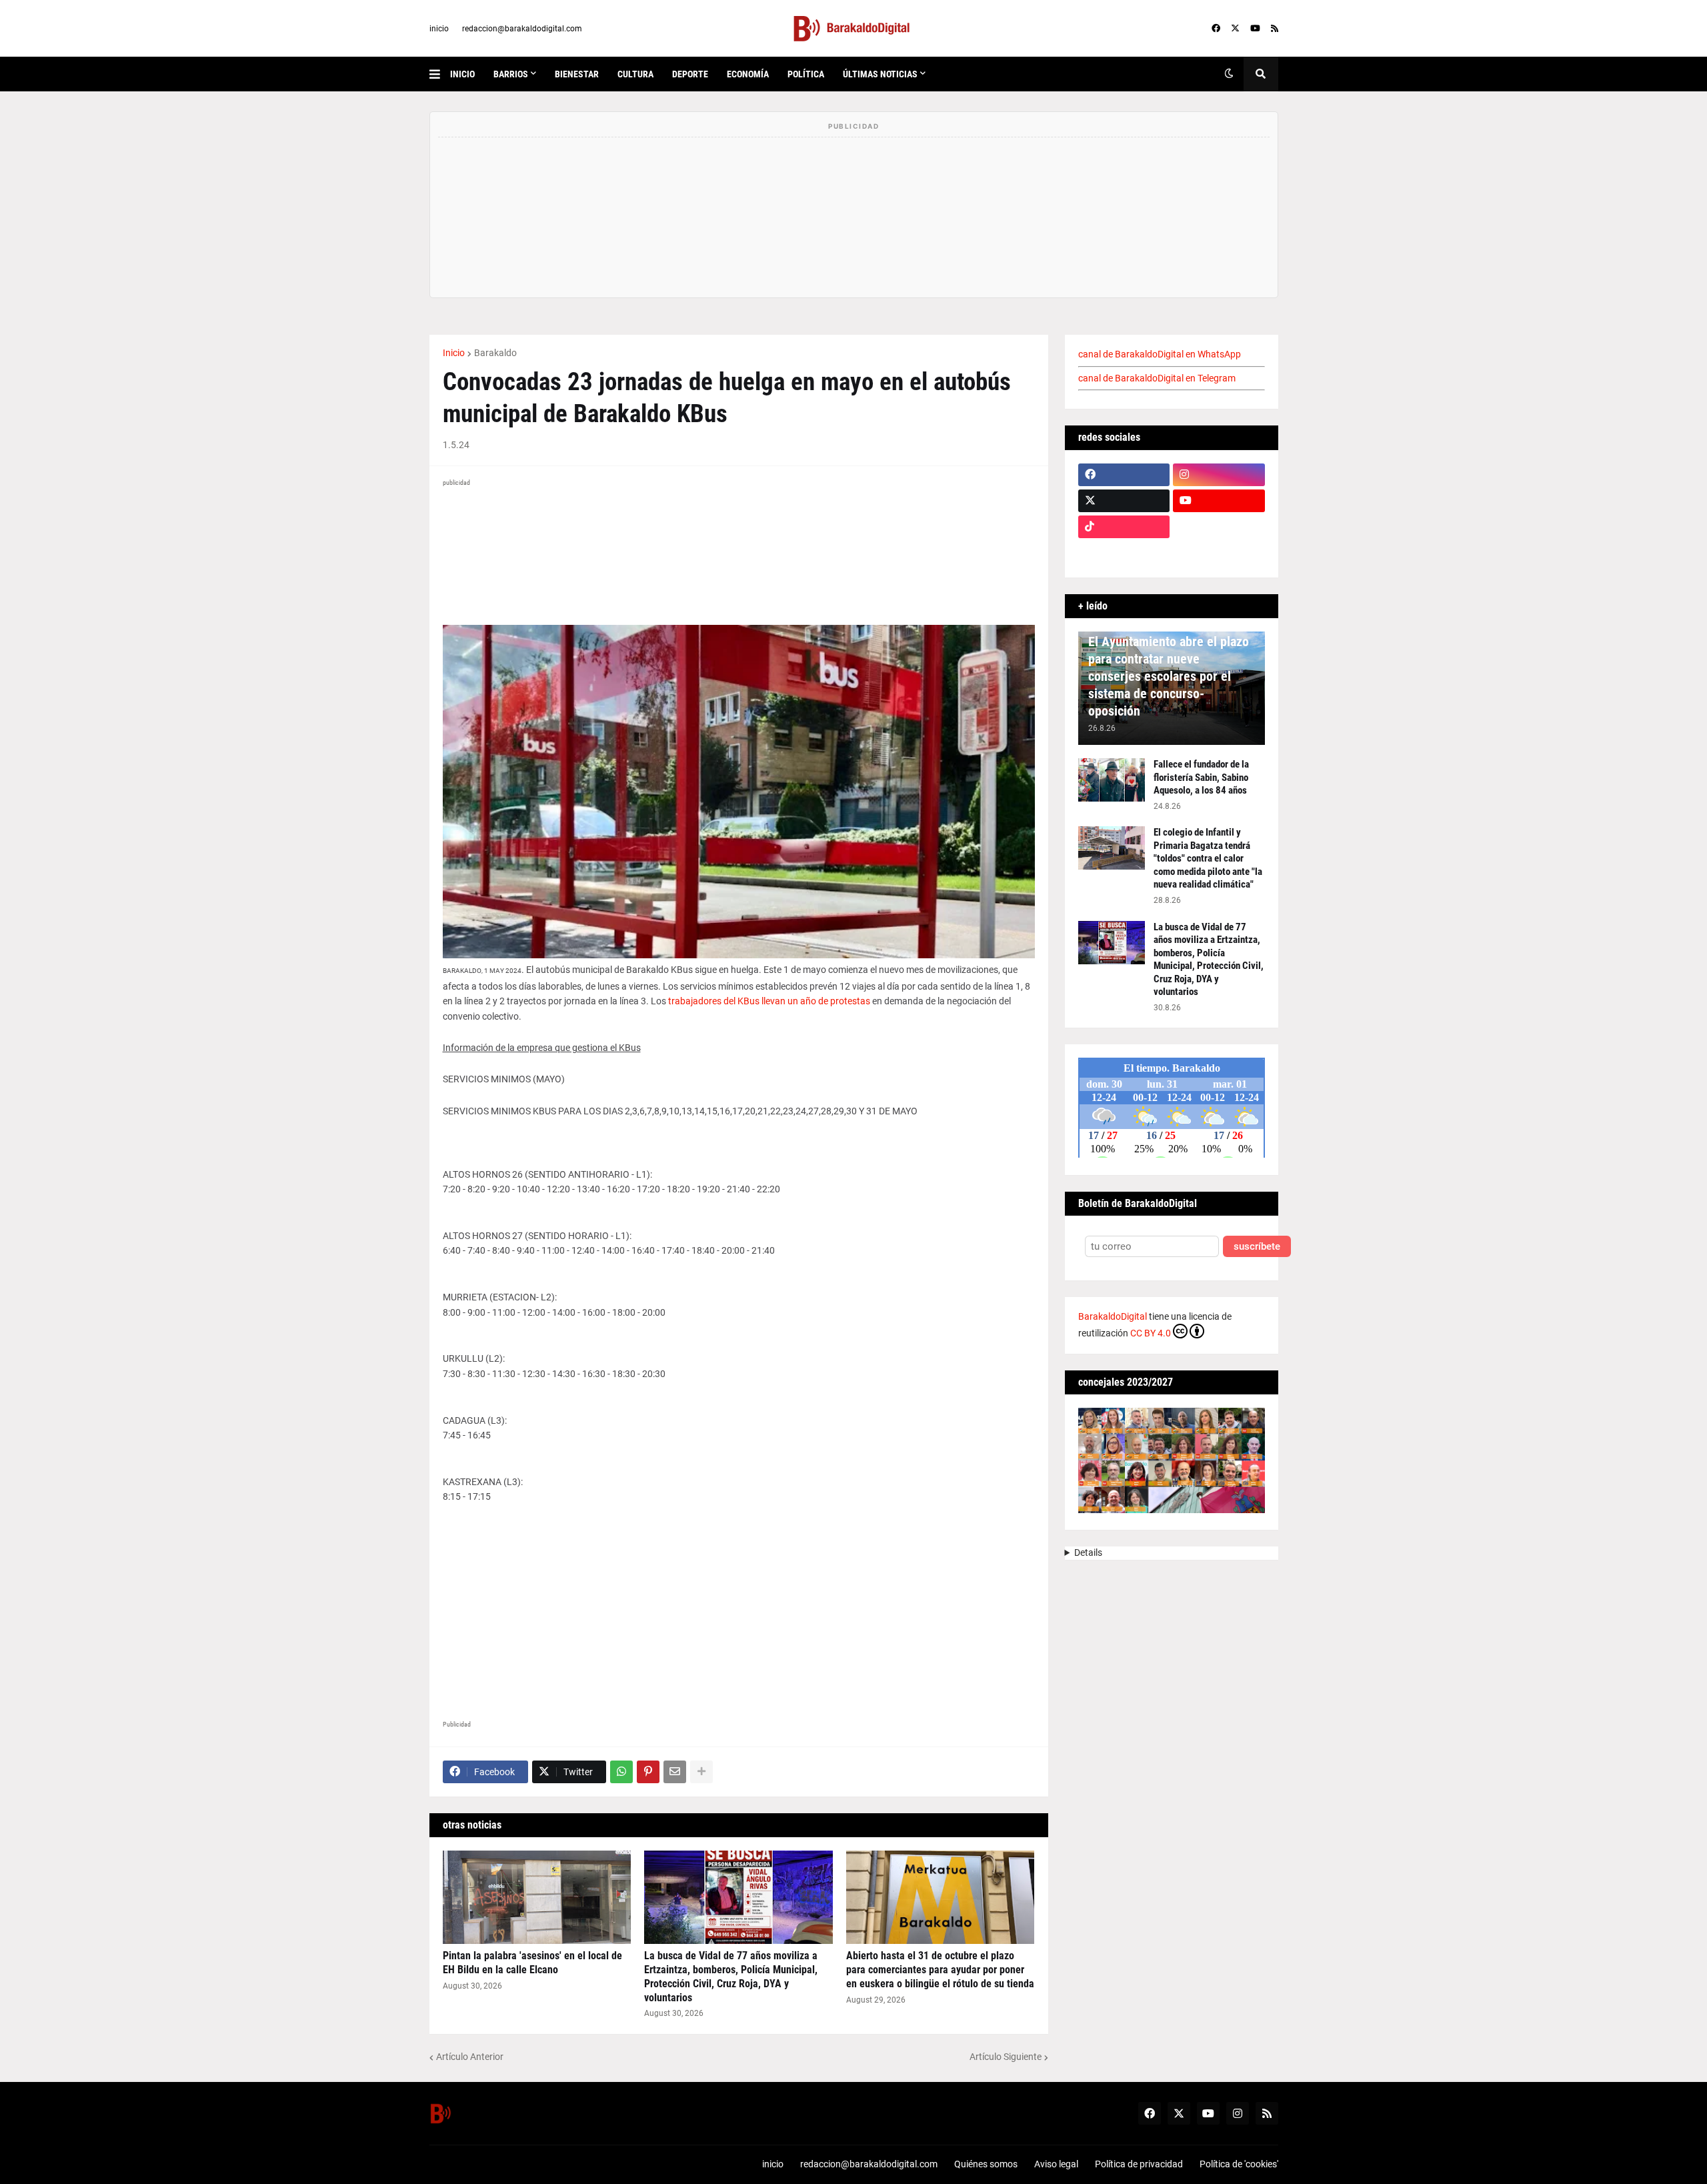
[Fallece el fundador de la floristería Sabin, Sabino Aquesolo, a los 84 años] (1112, 780)
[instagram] (1219, 475)
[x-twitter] (1235, 29)
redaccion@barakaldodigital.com (522, 29)
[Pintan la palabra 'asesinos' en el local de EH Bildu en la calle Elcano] (537, 1897)
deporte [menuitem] (690, 74)
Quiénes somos (986, 2164)
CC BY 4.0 (1151, 1333)
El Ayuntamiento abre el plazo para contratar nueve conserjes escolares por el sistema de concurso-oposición (1169, 676)
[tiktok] (1124, 527)
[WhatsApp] (621, 1772)
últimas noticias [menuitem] (880, 74)
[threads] (1219, 553)
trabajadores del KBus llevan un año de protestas (769, 1001)
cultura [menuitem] (635, 74)
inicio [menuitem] (462, 74)
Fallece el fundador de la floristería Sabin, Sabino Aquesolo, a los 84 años (1201, 777)
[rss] (1275, 29)
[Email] (675, 1772)
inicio (439, 29)
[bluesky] (1219, 527)
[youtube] (1255, 29)
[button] (440, 74)
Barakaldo (495, 353)
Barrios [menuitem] (511, 74)
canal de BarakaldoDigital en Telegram (1157, 378)
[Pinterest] (648, 1772)
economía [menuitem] (748, 74)
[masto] (1124, 553)
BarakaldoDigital (1113, 1316)
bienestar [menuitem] (577, 74)
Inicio (454, 353)
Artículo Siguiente (1006, 2057)
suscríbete (1257, 1247)
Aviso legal (1056, 2164)
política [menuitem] (806, 74)
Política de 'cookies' (1239, 2164)
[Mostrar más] (701, 1772)
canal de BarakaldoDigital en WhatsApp (1160, 354)
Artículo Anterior (470, 2057)
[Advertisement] (739, 1598)
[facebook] (1216, 29)
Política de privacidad (1139, 2164)
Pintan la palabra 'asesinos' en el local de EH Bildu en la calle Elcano (532, 1963)
